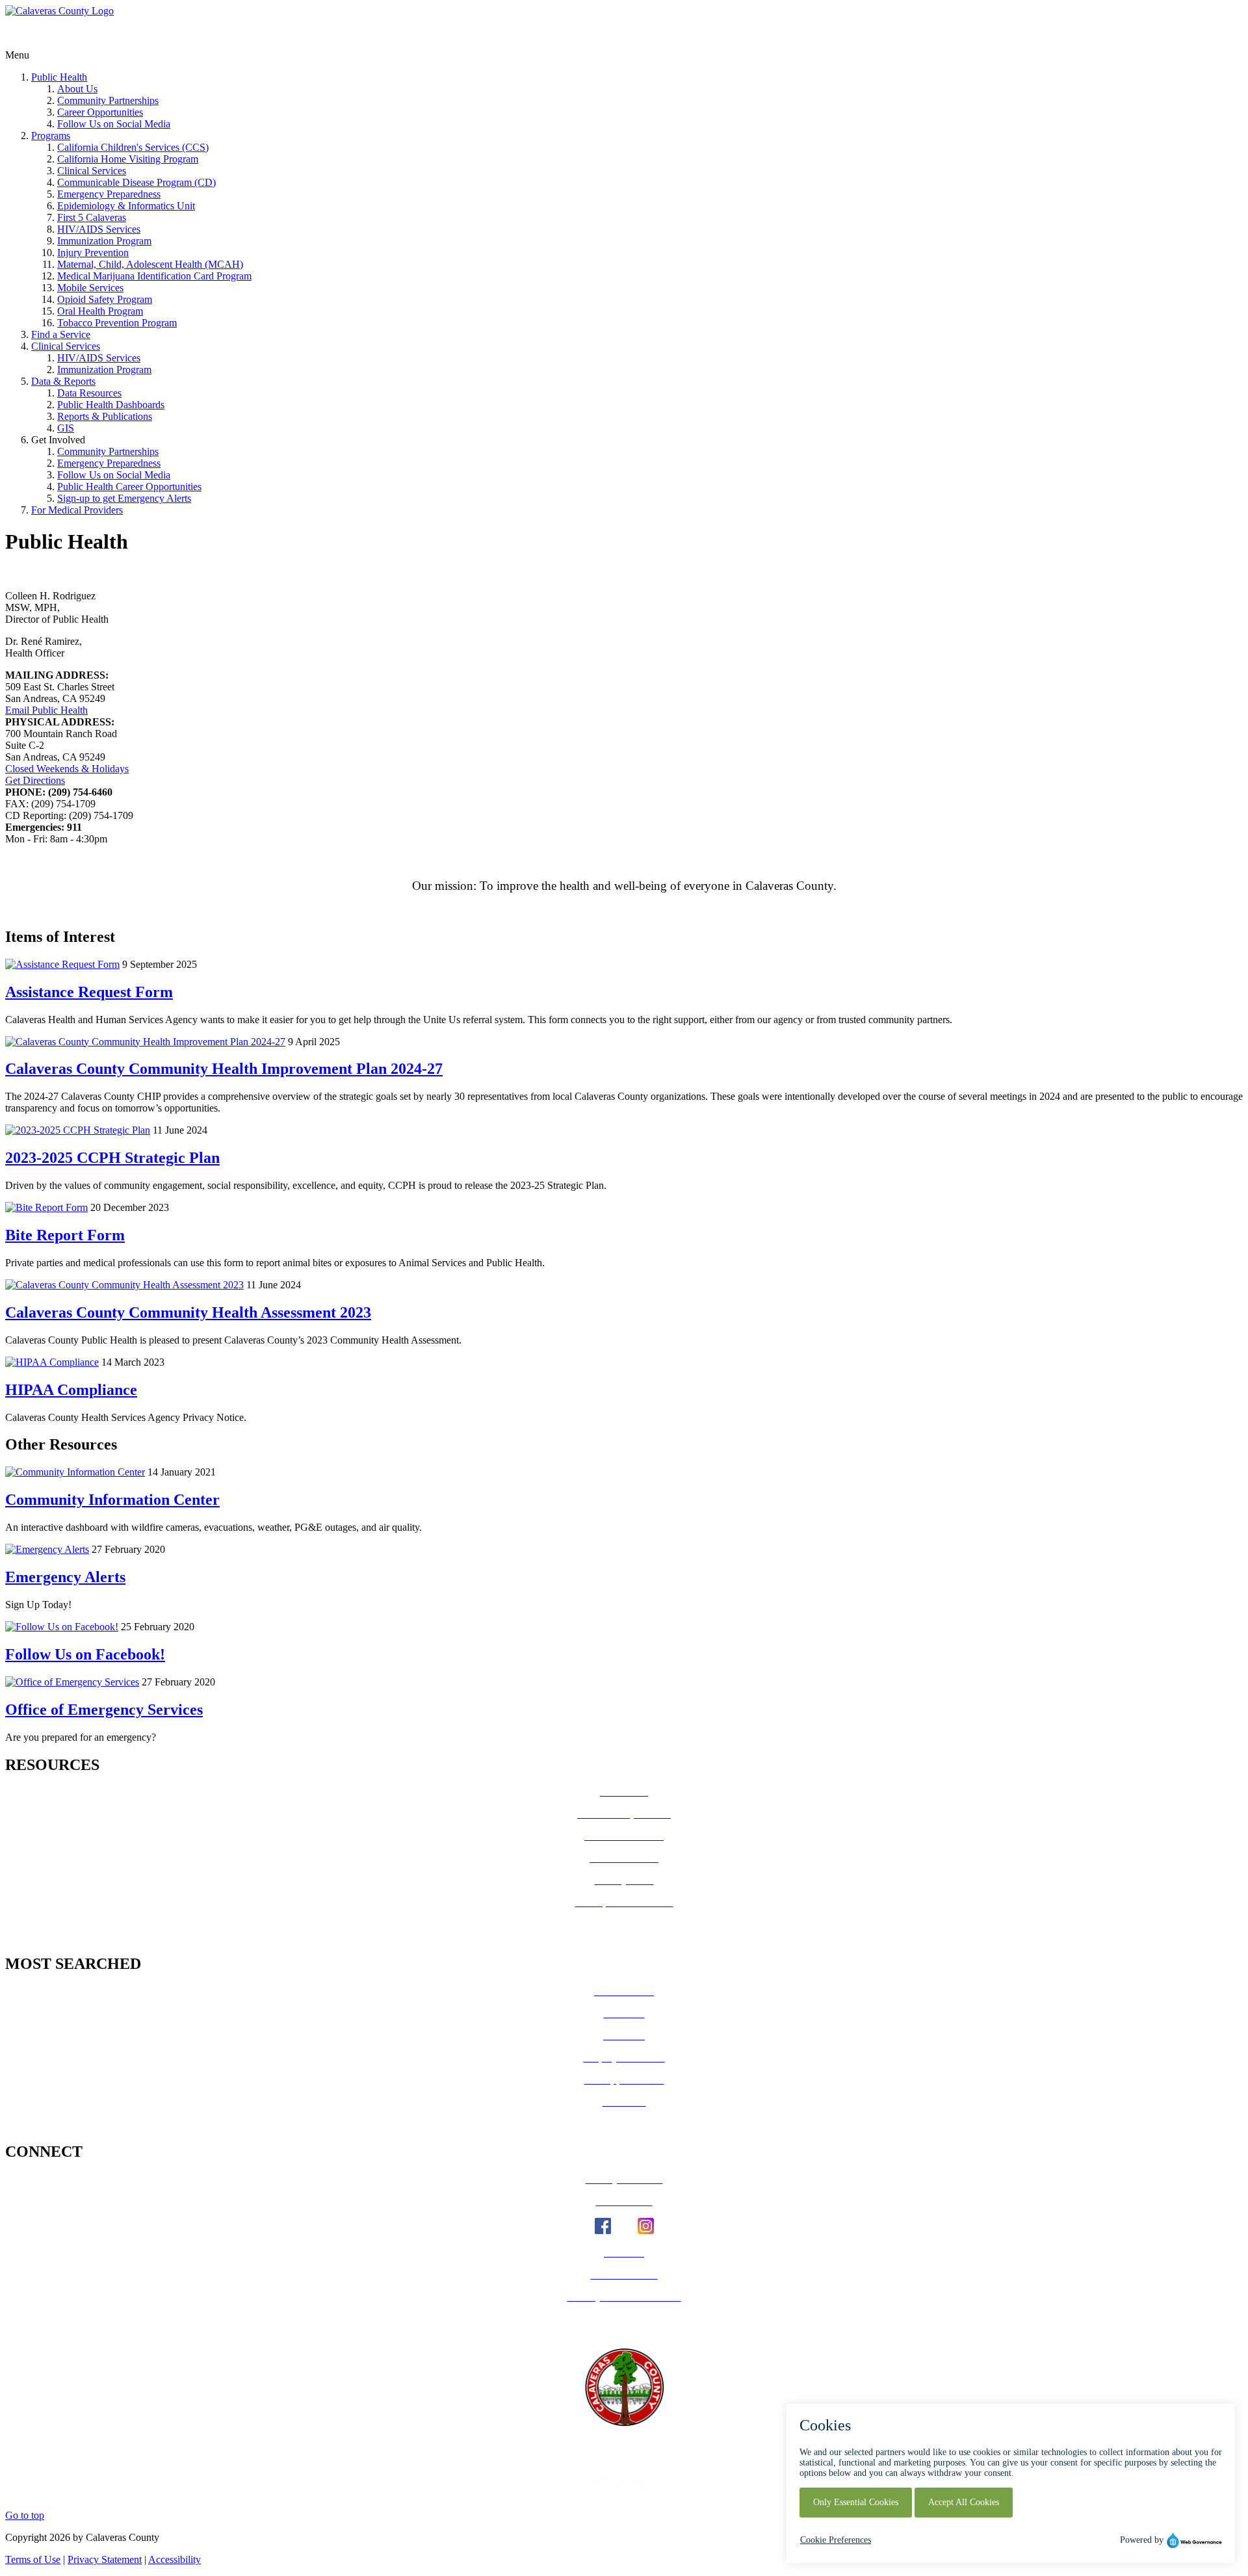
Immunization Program (104, 241)
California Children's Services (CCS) (133, 147)
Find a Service (61, 334)
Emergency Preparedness (109, 194)
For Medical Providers (77, 510)
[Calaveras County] (59, 11)
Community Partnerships (108, 100)
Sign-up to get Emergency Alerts (124, 498)
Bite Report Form (65, 1235)
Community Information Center (112, 1500)
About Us (77, 89)
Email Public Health (46, 710)
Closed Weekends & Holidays (67, 769)
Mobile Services (90, 288)
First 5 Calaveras (92, 217)
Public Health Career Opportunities (129, 487)
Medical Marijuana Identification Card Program (154, 276)
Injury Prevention (93, 253)
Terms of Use (33, 2559)
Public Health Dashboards (111, 405)
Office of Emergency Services (104, 1710)
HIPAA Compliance (71, 1390)
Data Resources (89, 393)
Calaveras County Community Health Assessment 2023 (188, 1312)
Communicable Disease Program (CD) (136, 182)
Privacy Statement (105, 2559)
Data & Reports (63, 381)
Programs (51, 136)
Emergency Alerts (65, 1577)
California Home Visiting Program (128, 159)
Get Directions (35, 780)
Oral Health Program (100, 311)
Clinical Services (92, 171)
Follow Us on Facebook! (85, 1654)
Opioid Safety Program (105, 299)
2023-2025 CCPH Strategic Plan (112, 1158)
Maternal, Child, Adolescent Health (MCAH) (150, 264)
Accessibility (175, 2559)
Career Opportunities (100, 112)
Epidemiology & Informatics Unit (126, 206)
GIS (66, 428)
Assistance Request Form (89, 992)
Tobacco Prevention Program (117, 323)
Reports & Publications (105, 416)
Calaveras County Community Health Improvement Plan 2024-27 (224, 1069)
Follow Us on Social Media (114, 124)
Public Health (59, 77)
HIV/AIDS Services (99, 229)
